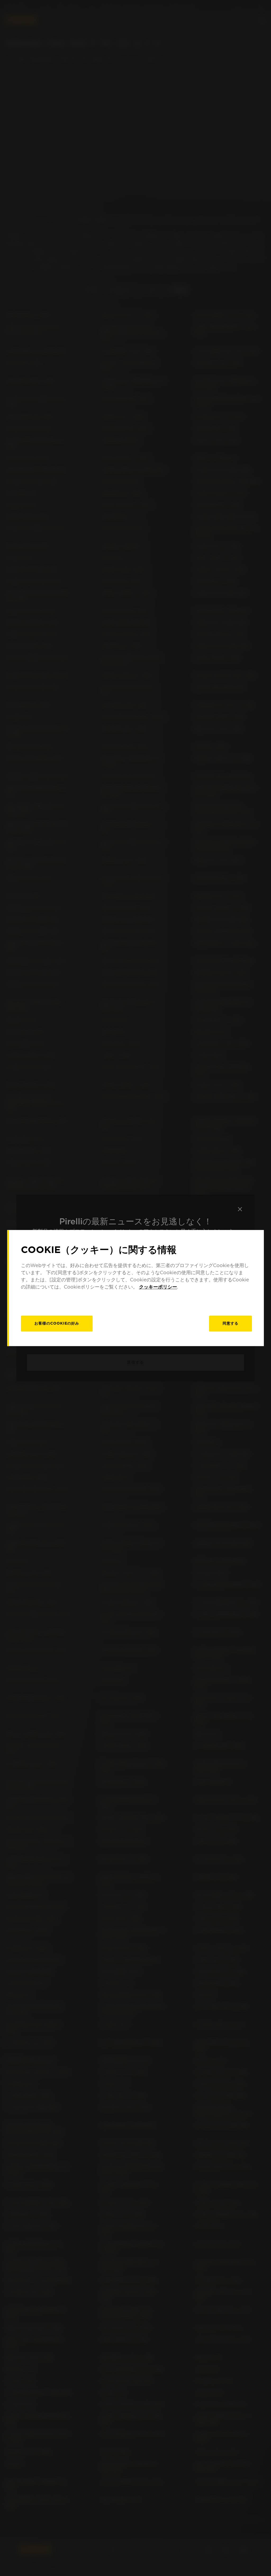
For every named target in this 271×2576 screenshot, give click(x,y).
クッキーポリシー (158, 1287)
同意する (231, 1323)
